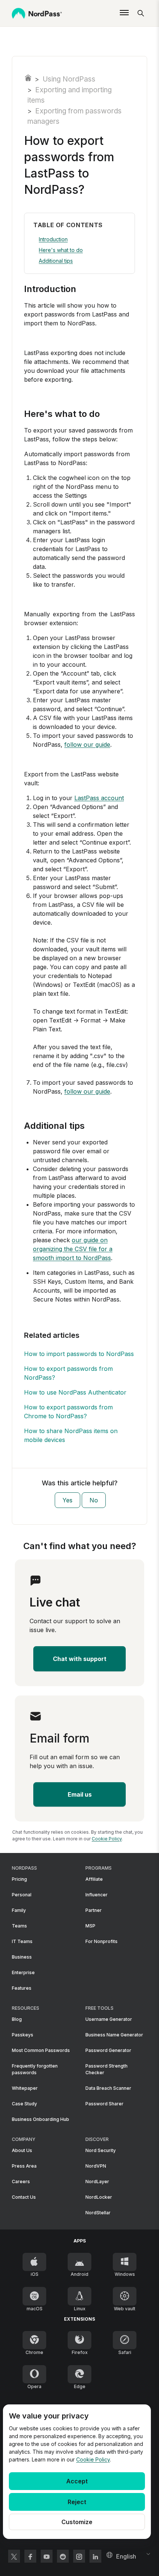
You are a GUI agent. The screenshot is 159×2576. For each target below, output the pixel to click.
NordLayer (97, 2182)
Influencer (97, 1895)
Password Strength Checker (106, 2069)
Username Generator (109, 2019)
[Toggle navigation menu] (124, 13)
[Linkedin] (95, 2556)
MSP (90, 1926)
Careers (21, 2182)
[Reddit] (63, 2556)
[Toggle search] (141, 13)
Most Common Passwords (41, 2050)
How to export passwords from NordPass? (68, 1373)
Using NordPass (69, 79)
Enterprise (23, 1972)
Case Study (24, 2104)
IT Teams (22, 1941)
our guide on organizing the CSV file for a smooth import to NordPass (73, 1249)
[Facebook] (30, 2556)
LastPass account (99, 798)
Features (22, 1988)
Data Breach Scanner (108, 2088)
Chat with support (80, 1659)
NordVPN (96, 2166)
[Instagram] (79, 2556)
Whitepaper (25, 2088)
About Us (22, 2150)
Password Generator (108, 2050)
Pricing (19, 1879)
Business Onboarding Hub (40, 2119)
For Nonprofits (102, 1941)
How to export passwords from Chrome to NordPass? (68, 1412)
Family (19, 1910)
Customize (77, 2522)
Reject (77, 2502)
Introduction (53, 239)
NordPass (28, 78)
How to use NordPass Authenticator (75, 1392)
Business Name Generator (114, 2035)
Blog (17, 2019)
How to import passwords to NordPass (79, 1354)
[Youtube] (47, 2556)
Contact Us (24, 2197)
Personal (22, 1895)
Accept (77, 2481)
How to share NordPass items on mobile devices (71, 1435)
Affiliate (94, 1879)
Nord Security (101, 2150)
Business (22, 1957)
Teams (19, 1926)
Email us (80, 1794)
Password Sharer (104, 2104)
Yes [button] (67, 1500)
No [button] (94, 1500)
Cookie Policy (93, 2459)
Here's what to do (61, 250)
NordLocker (99, 2197)
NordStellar (98, 2213)
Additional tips (56, 261)
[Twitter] (14, 2556)
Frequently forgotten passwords (35, 2069)
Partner (94, 1910)
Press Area (24, 2166)
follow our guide (87, 745)
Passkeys (23, 2035)
